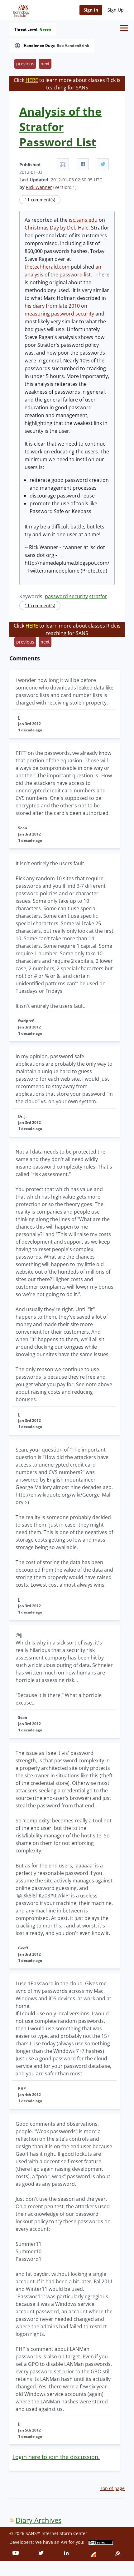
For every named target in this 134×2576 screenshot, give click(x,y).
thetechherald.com (47, 267)
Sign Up (116, 10)
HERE (32, 80)
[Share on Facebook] (83, 164)
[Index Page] (20, 10)
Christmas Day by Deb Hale (57, 228)
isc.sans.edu (83, 220)
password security (66, 596)
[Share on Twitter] (103, 164)
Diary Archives (38, 2520)
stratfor (98, 596)
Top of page (112, 2488)
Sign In (91, 10)
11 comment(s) (40, 200)
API (64, 2542)
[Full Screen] (63, 164)
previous (25, 64)
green (45, 29)
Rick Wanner (39, 187)
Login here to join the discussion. (56, 2457)
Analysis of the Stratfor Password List (60, 127)
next (45, 64)
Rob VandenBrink (73, 46)
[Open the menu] (124, 28)
